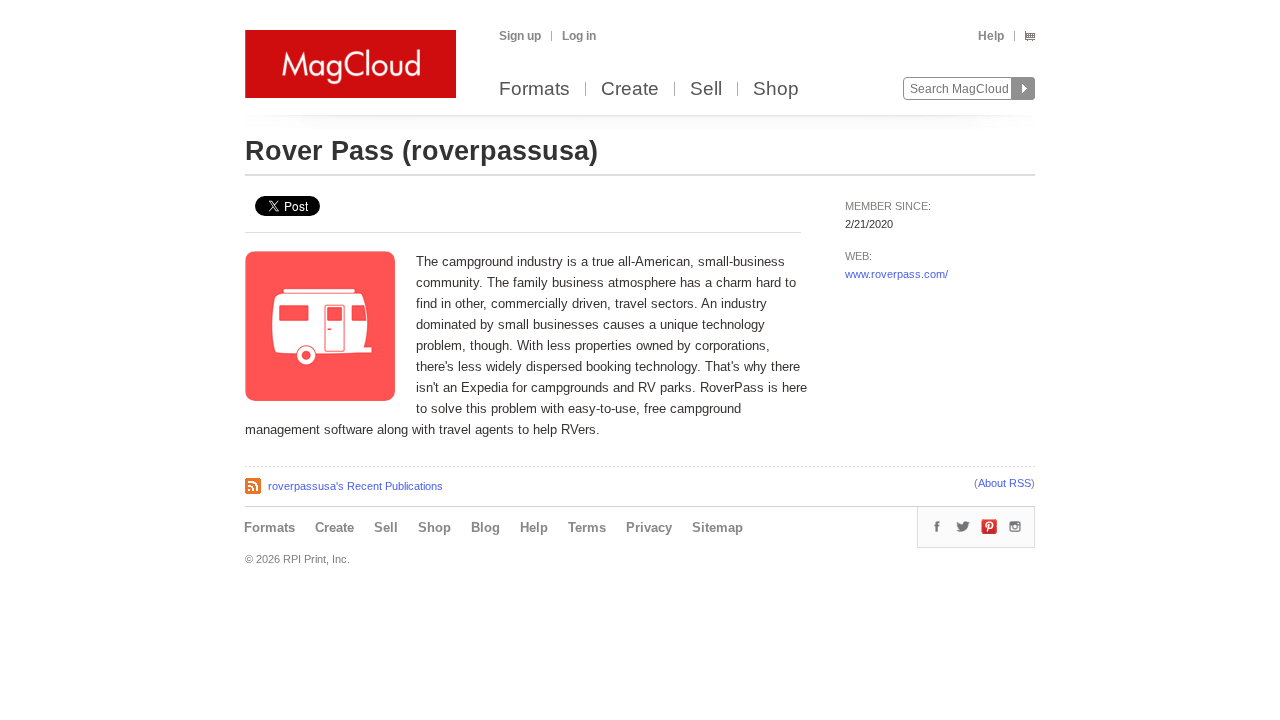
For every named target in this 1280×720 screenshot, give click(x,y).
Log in (579, 36)
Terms (587, 527)
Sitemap (717, 527)
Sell (706, 89)
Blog (485, 527)
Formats (534, 89)
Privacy (649, 527)
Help (991, 36)
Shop (776, 89)
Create (630, 89)
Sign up (520, 36)
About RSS (1004, 483)
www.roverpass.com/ (896, 274)
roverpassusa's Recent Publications (355, 486)
